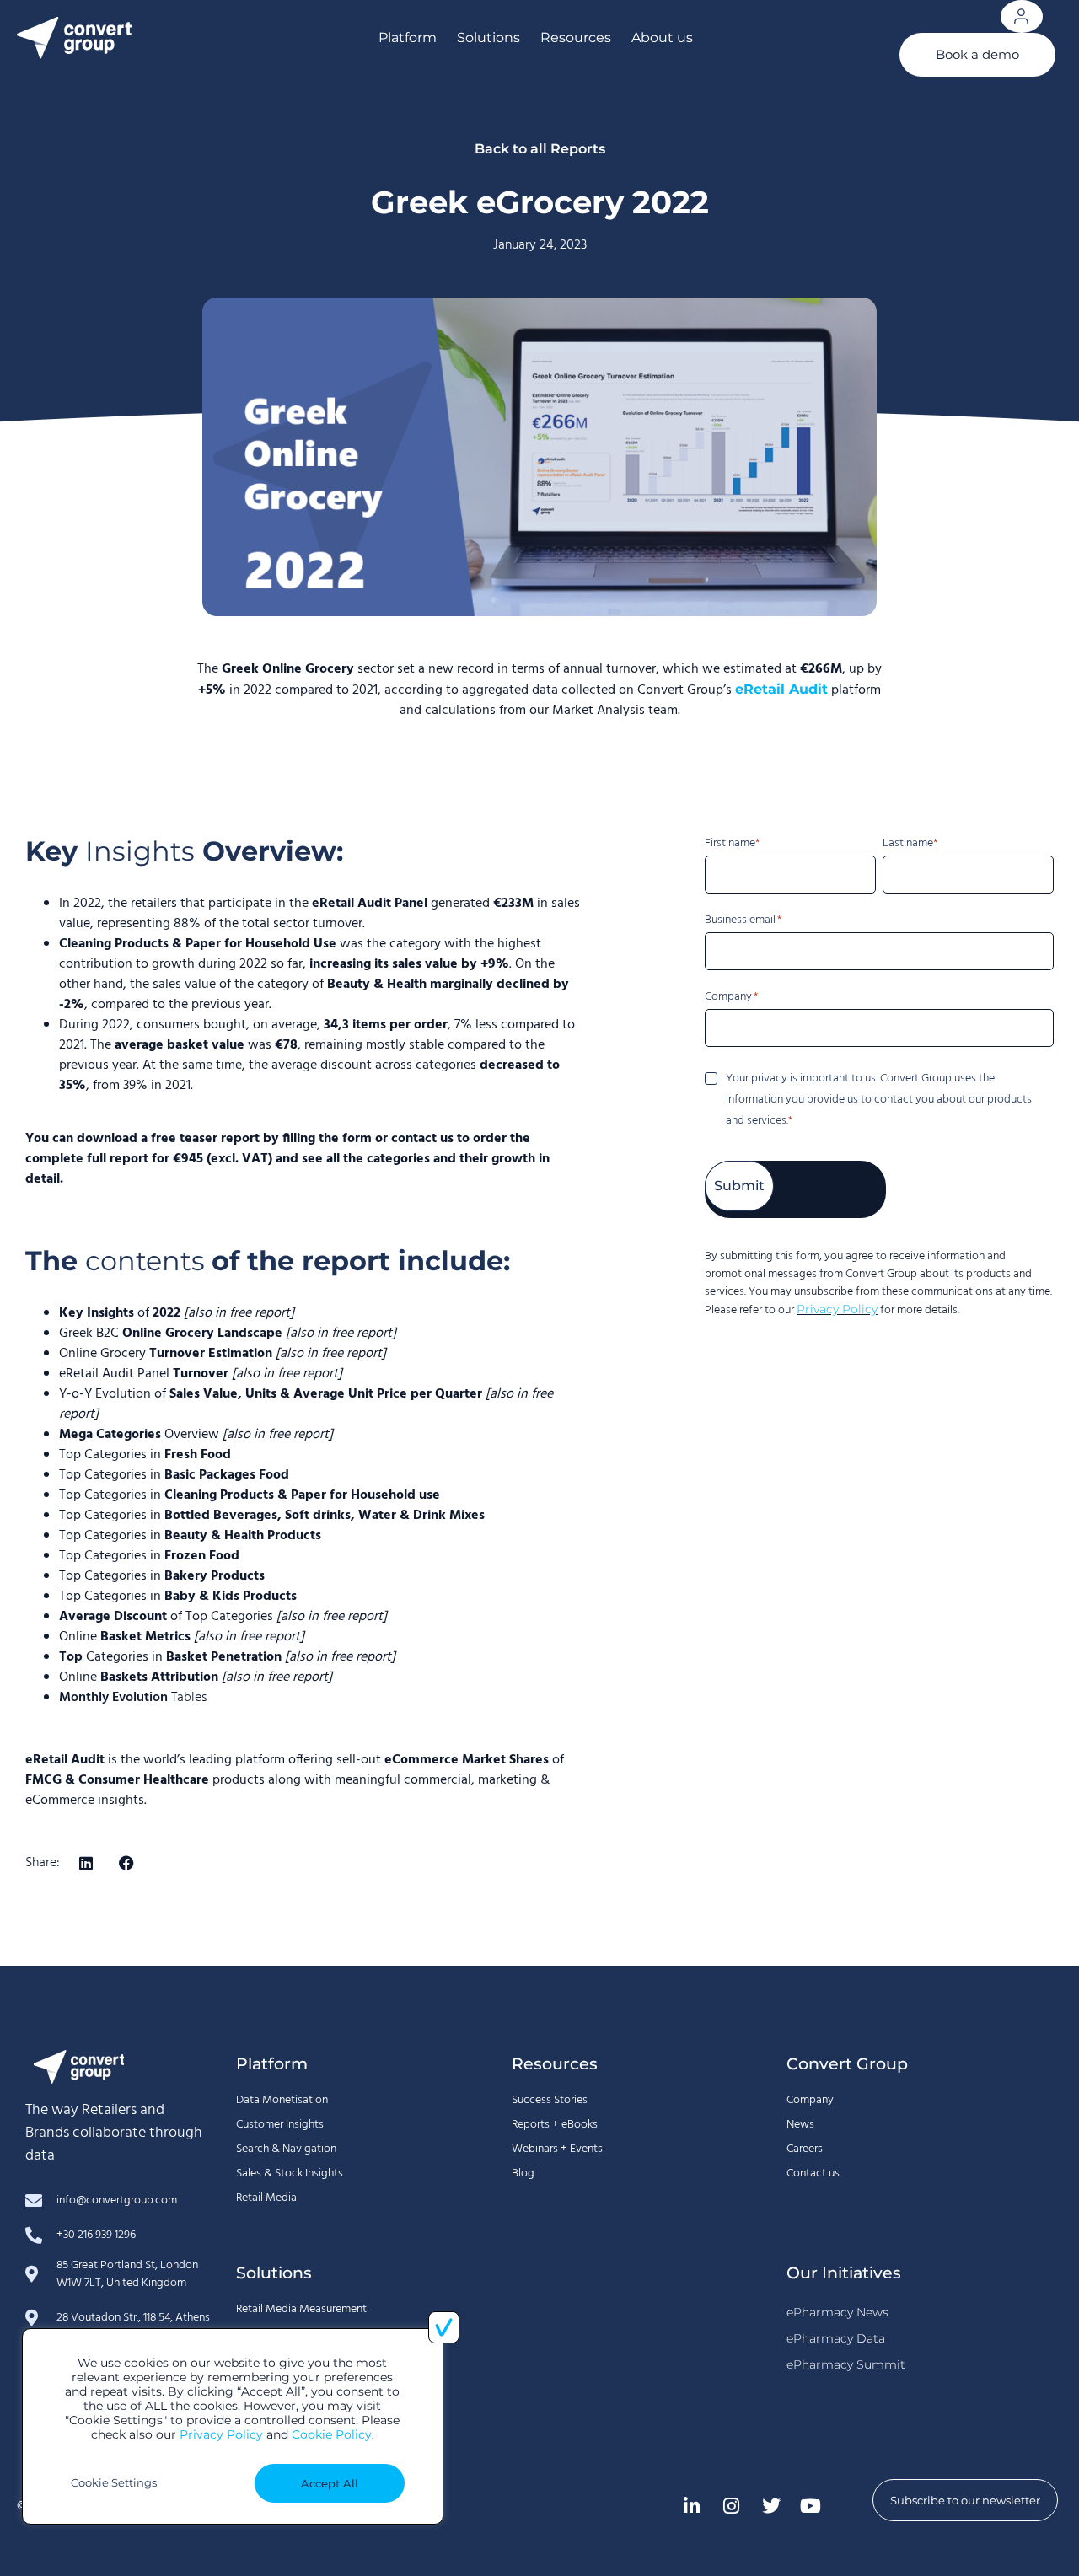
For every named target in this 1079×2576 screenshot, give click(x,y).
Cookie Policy (332, 2434)
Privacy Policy (221, 2434)
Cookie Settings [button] (114, 2482)
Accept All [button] (330, 2483)
